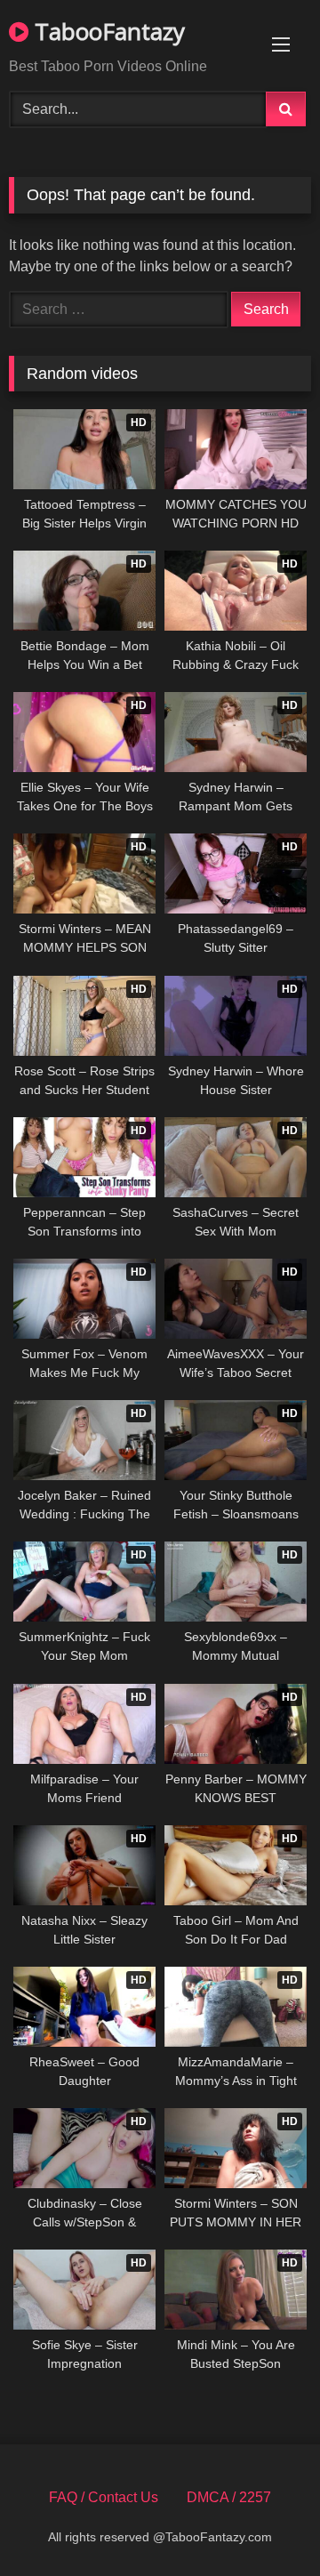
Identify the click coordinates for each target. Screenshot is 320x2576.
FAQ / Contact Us (104, 2497)
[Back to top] (265, 2523)
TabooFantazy (107, 31)
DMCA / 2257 (229, 2497)
